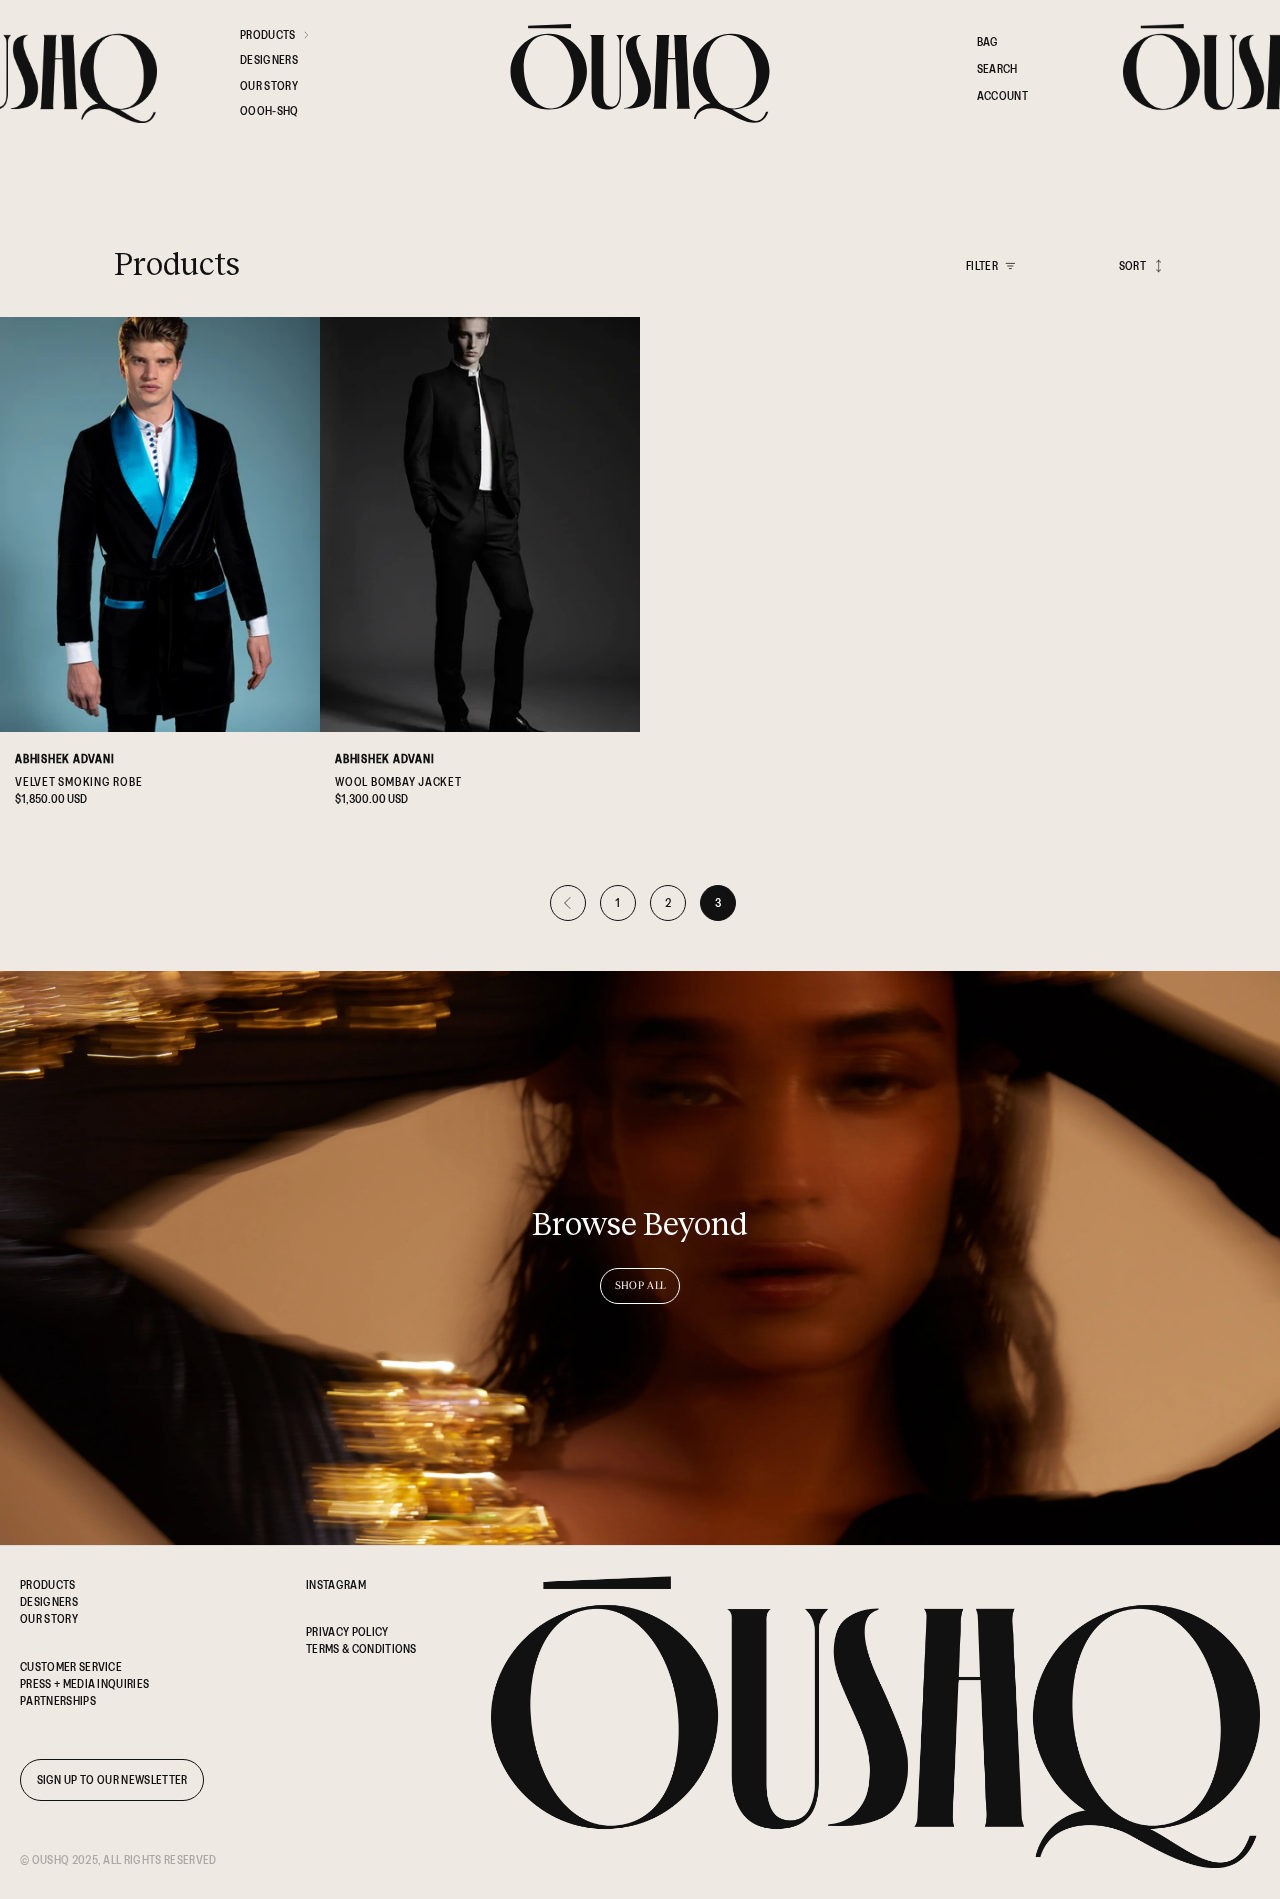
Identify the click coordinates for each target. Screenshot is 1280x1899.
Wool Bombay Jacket (398, 781)
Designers (49, 1601)
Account (1002, 99)
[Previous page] (568, 903)
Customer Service (71, 1666)
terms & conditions (361, 1648)
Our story (49, 1618)
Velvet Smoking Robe (78, 781)
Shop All (640, 1285)
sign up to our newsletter (112, 1779)
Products (48, 1584)
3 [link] (718, 902)
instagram (336, 1584)
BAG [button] (988, 41)
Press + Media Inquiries (84, 1683)
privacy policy (347, 1631)
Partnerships (58, 1700)
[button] (285, 38)
